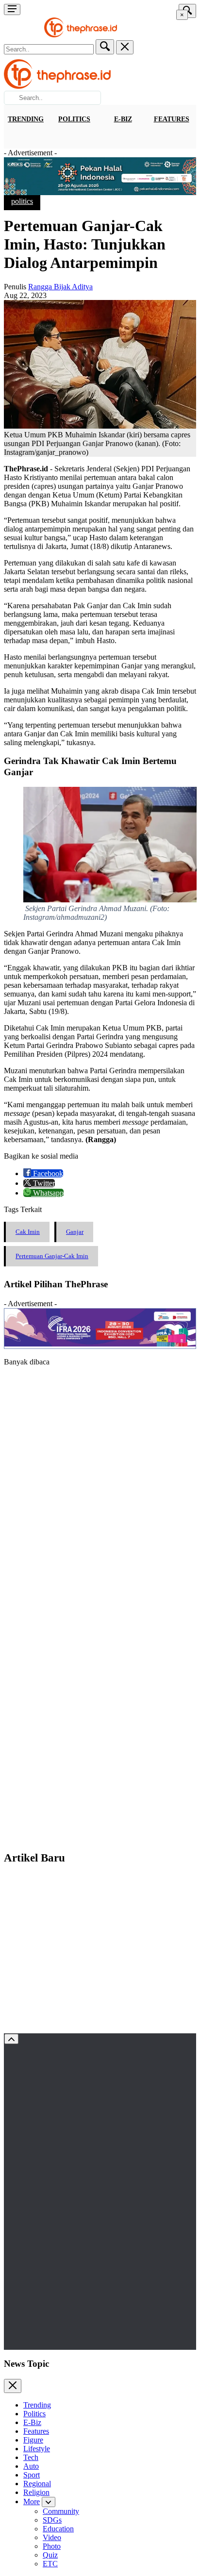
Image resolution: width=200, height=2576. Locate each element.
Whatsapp (47, 1193)
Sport (32, 2475)
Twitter (43, 1183)
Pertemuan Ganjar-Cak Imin (52, 1256)
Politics (74, 119)
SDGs (52, 2520)
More (32, 2501)
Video (52, 2537)
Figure (33, 2440)
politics (22, 201)
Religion (36, 2492)
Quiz (50, 2555)
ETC (50, 2564)
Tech (31, 2457)
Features (172, 119)
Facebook (47, 1173)
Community (61, 2511)
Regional (37, 2484)
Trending (26, 119)
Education (58, 2529)
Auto (31, 2466)
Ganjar (75, 1232)
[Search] (105, 47)
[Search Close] (125, 47)
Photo (52, 2546)
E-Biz (123, 119)
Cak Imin (28, 1232)
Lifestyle (37, 2449)
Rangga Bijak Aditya (60, 287)
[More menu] (12, 9)
